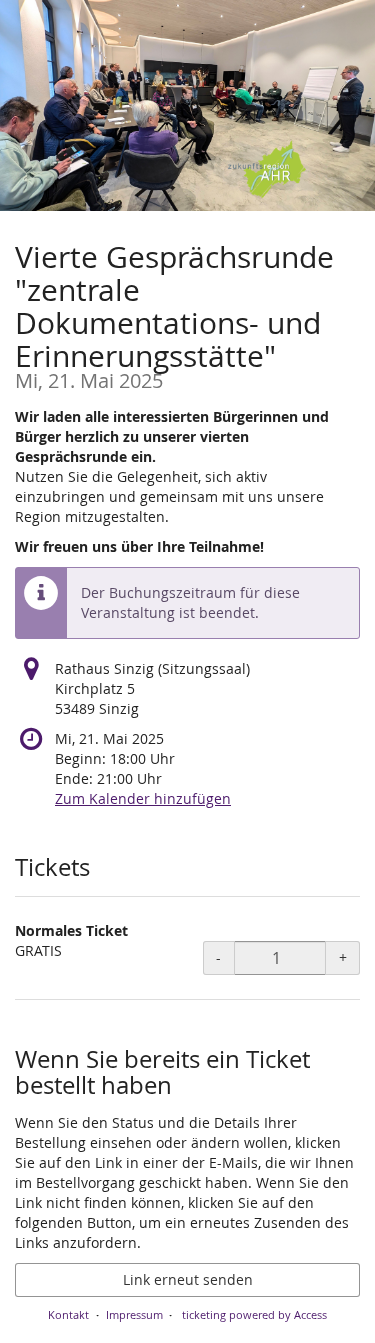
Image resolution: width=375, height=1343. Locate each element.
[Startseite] (187, 105)
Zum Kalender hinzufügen (143, 798)
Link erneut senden (188, 1279)
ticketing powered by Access (254, 1314)
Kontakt (68, 1314)
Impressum (134, 1314)
